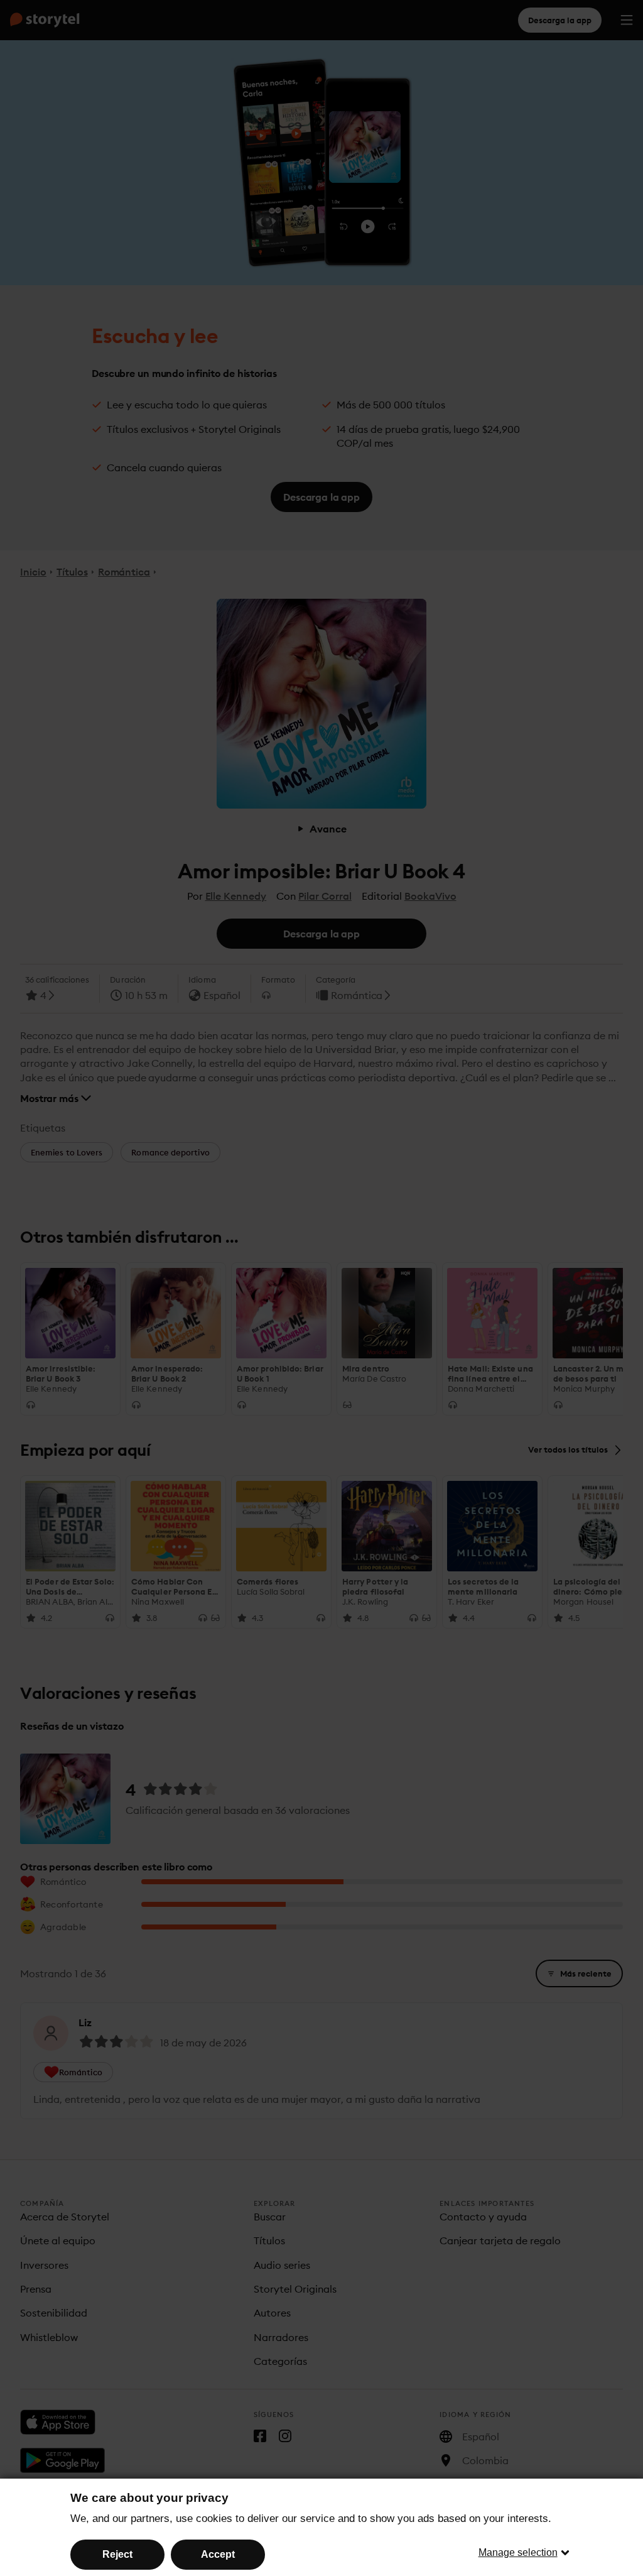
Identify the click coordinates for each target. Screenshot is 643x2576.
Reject (117, 2554)
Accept (218, 2554)
